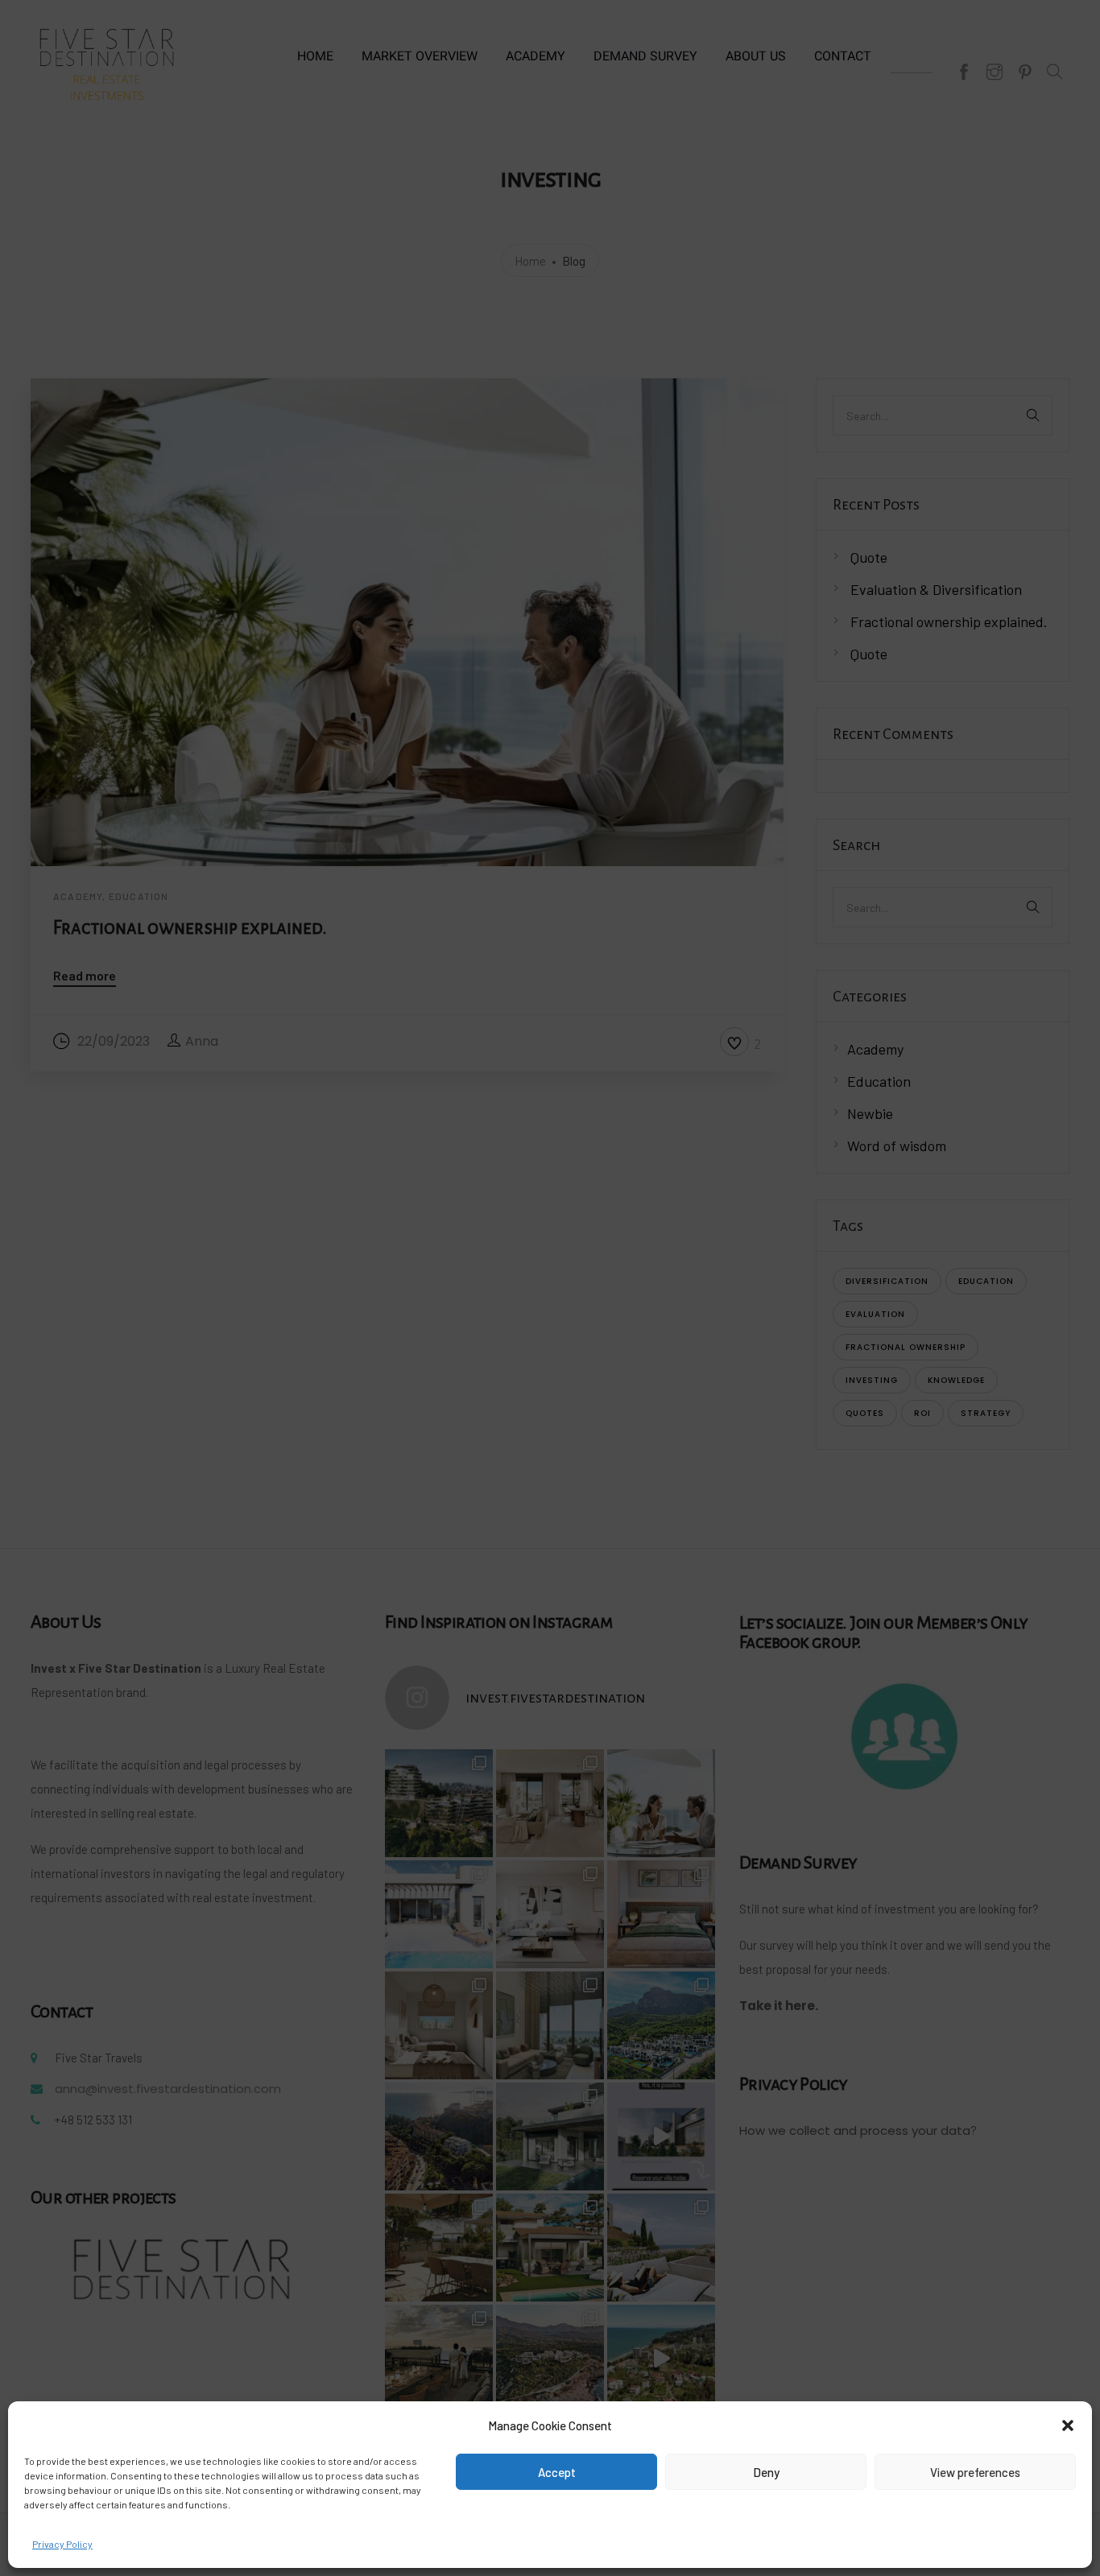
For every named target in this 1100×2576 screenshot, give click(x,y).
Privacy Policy (62, 2544)
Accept (557, 2472)
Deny (766, 2472)
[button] (1068, 2425)
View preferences (975, 2472)
